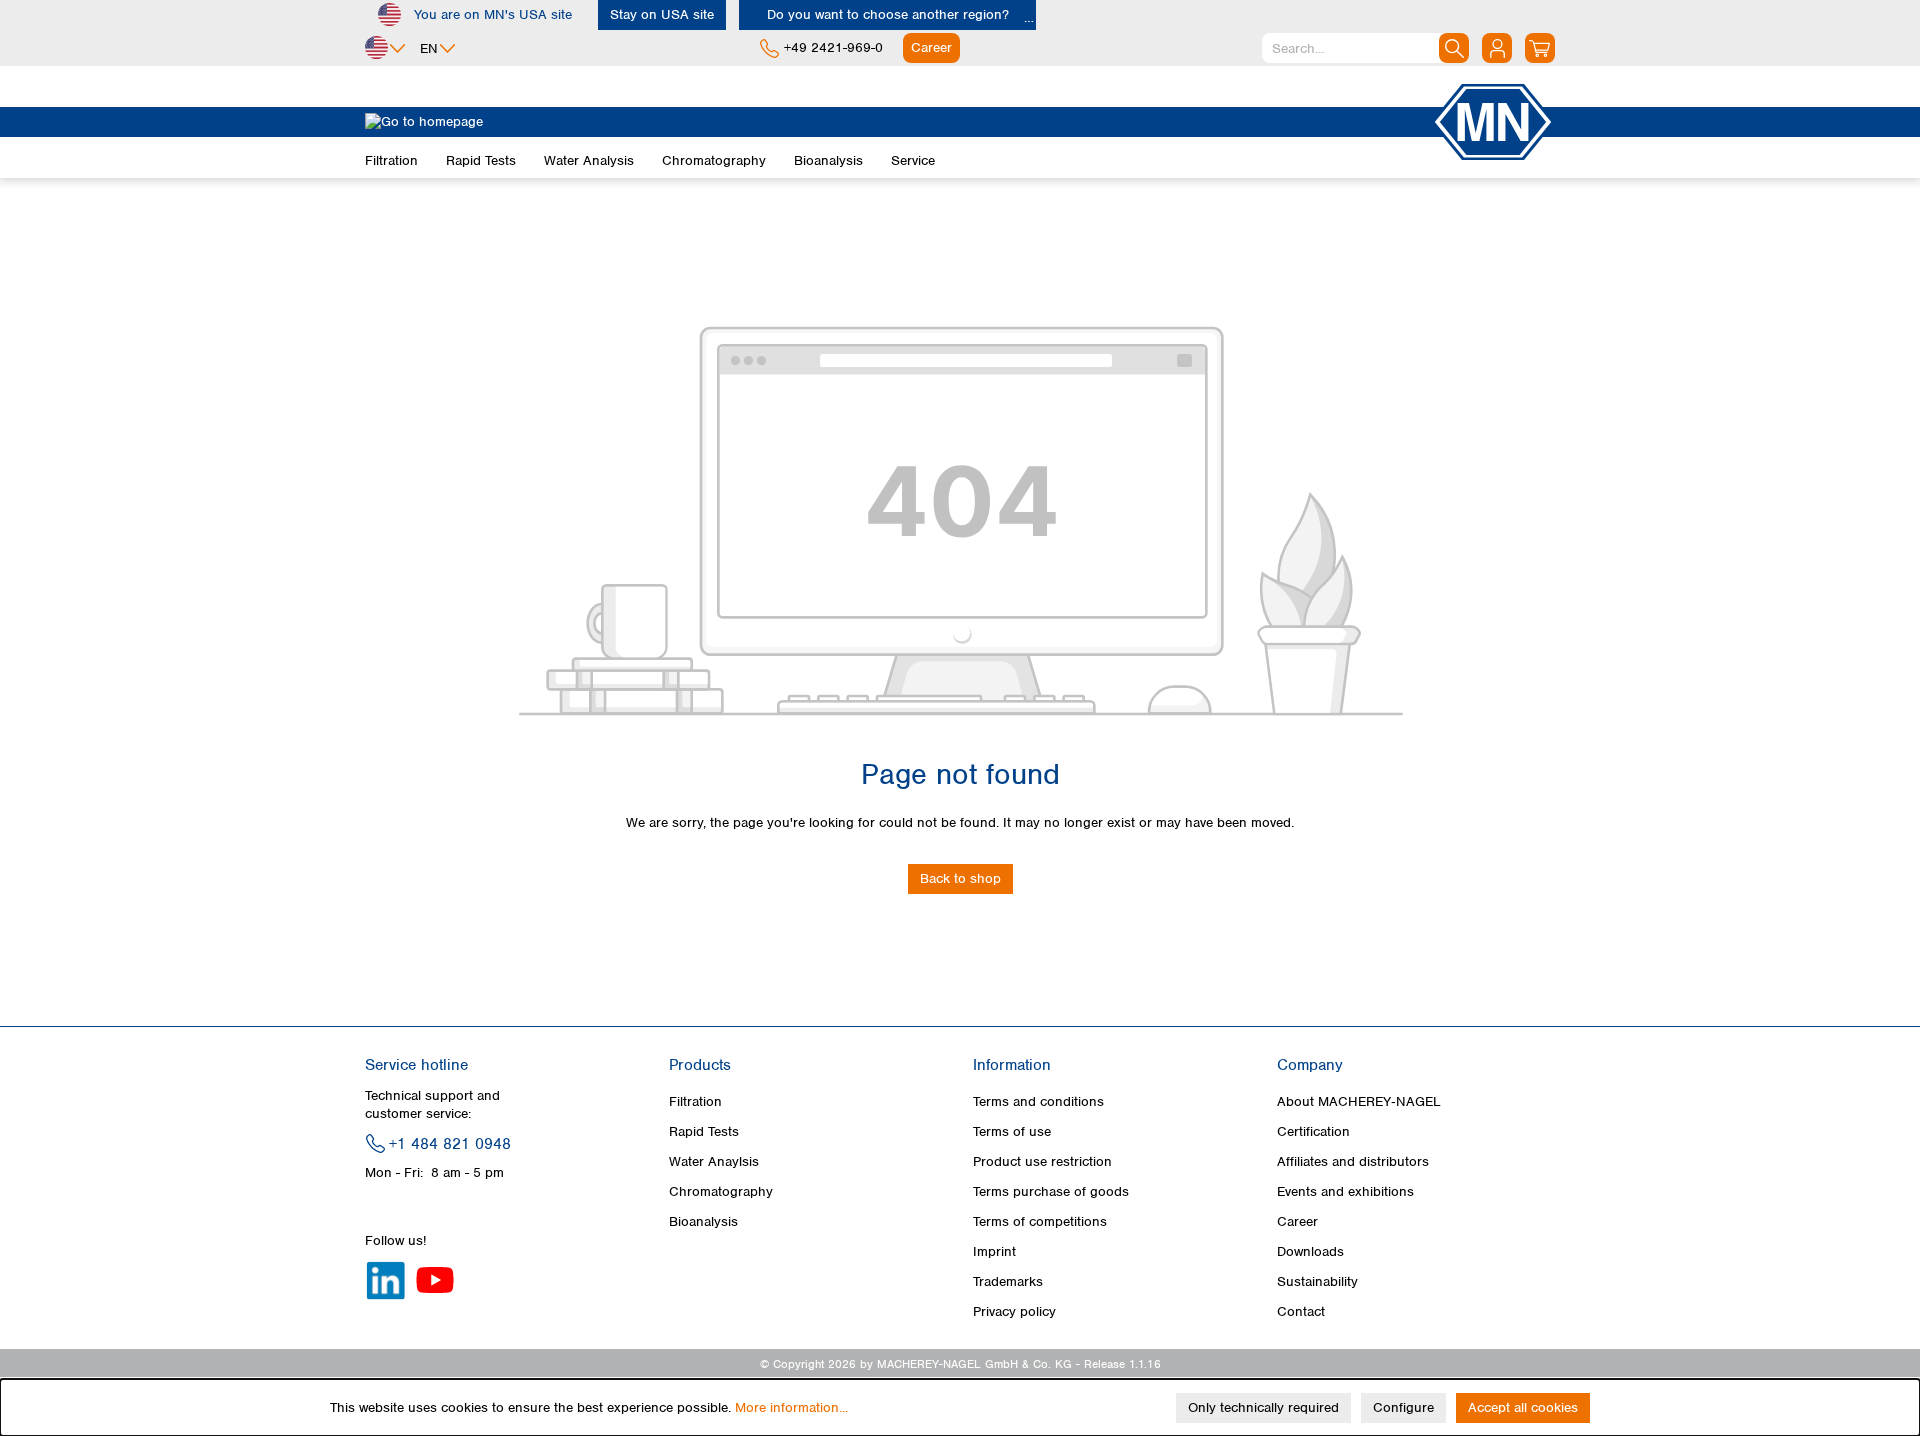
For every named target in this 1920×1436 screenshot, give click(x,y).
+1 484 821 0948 (450, 1144)
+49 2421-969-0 (833, 47)
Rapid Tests (704, 1131)
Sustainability (1317, 1281)
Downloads (1310, 1251)
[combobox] (1365, 48)
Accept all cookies (1523, 1407)
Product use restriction (1042, 1161)
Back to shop (960, 878)
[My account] (1497, 48)
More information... (791, 1407)
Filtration (695, 1101)
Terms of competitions (1040, 1221)
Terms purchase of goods (1051, 1191)
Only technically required (1263, 1407)
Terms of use (1012, 1131)
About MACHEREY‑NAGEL (1359, 1101)
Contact (1301, 1311)
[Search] (1454, 48)
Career (1297, 1221)
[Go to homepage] (898, 122)
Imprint (994, 1251)
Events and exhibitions (1345, 1191)
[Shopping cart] (1540, 48)
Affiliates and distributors (1353, 1161)
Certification (1313, 1131)
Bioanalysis (703, 1221)
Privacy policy (1014, 1311)
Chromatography (721, 1191)
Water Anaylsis (714, 1161)
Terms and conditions (1038, 1101)
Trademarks (1008, 1281)
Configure (1403, 1407)
